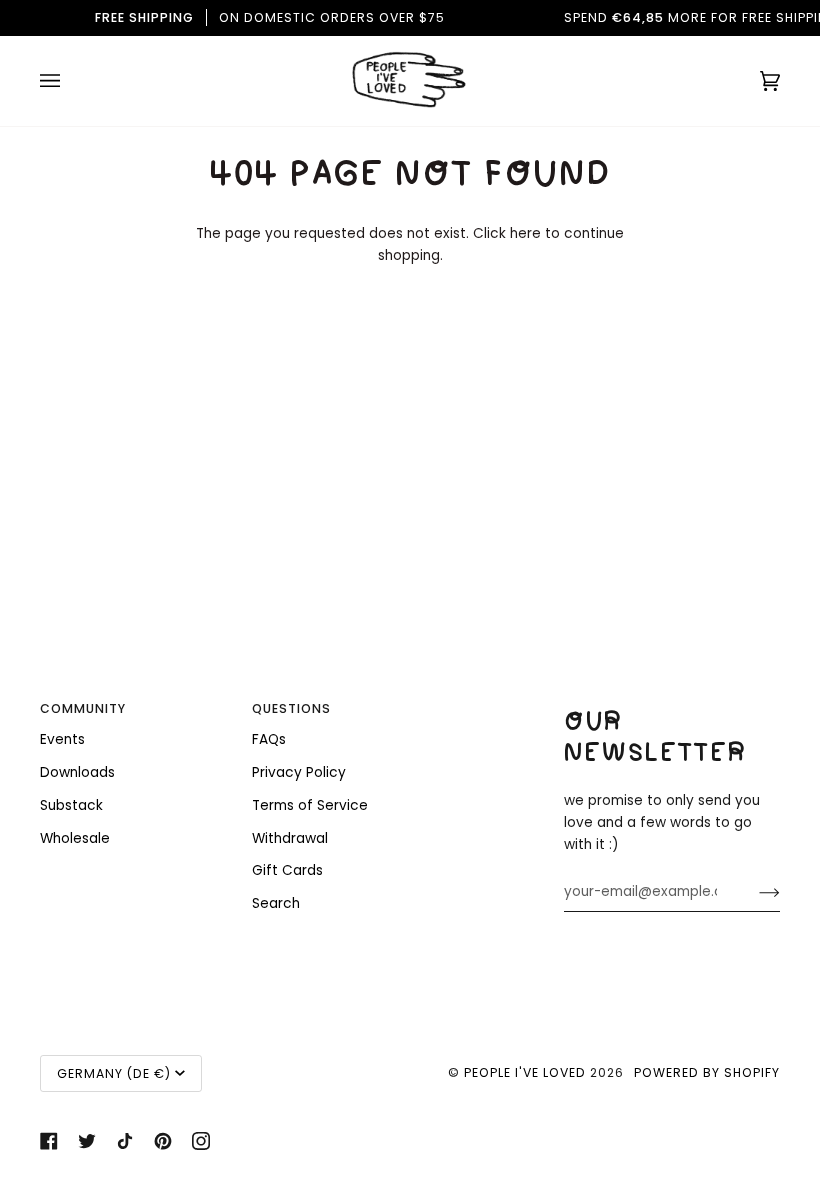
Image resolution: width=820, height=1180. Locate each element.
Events (62, 739)
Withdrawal (290, 838)
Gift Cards (287, 870)
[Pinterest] (163, 1141)
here (525, 233)
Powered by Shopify (707, 1072)
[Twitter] (87, 1141)
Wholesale (75, 838)
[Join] (753, 892)
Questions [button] (291, 708)
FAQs (269, 739)
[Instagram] (201, 1141)
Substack (71, 805)
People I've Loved (525, 1072)
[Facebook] (49, 1141)
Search (276, 903)
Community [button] (83, 708)
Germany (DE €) (114, 1073)
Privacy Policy (299, 772)
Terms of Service (310, 805)
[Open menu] (70, 81)
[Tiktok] (125, 1141)
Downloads (77, 772)
